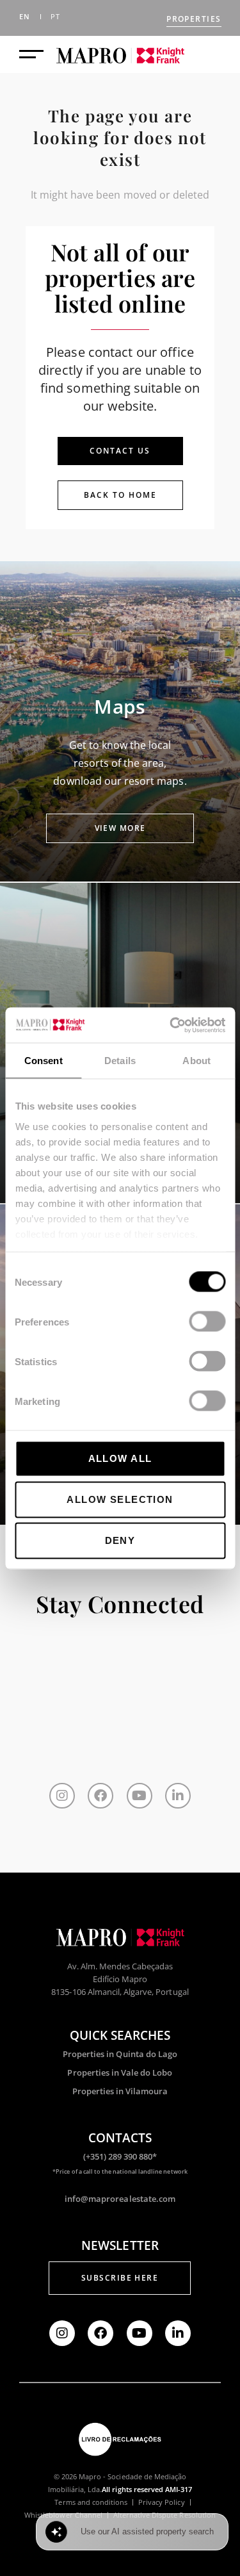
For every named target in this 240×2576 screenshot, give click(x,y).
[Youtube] (140, 1796)
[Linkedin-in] (178, 1796)
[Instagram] (62, 1796)
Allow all (120, 1458)
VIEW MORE (120, 828)
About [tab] (196, 1061)
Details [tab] (120, 1061)
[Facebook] (100, 1796)
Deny (120, 1540)
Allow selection (120, 1499)
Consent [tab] (44, 1061)
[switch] (207, 1322)
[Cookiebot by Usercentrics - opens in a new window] (171, 1025)
